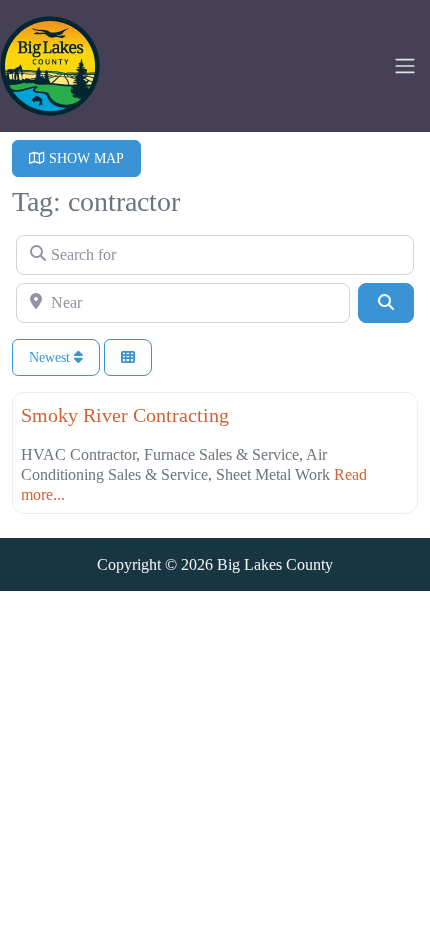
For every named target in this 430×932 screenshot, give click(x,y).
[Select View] (128, 357)
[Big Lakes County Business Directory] (50, 64)
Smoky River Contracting (125, 415)
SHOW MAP (84, 158)
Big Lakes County (275, 564)
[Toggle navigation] (405, 66)
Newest (51, 357)
